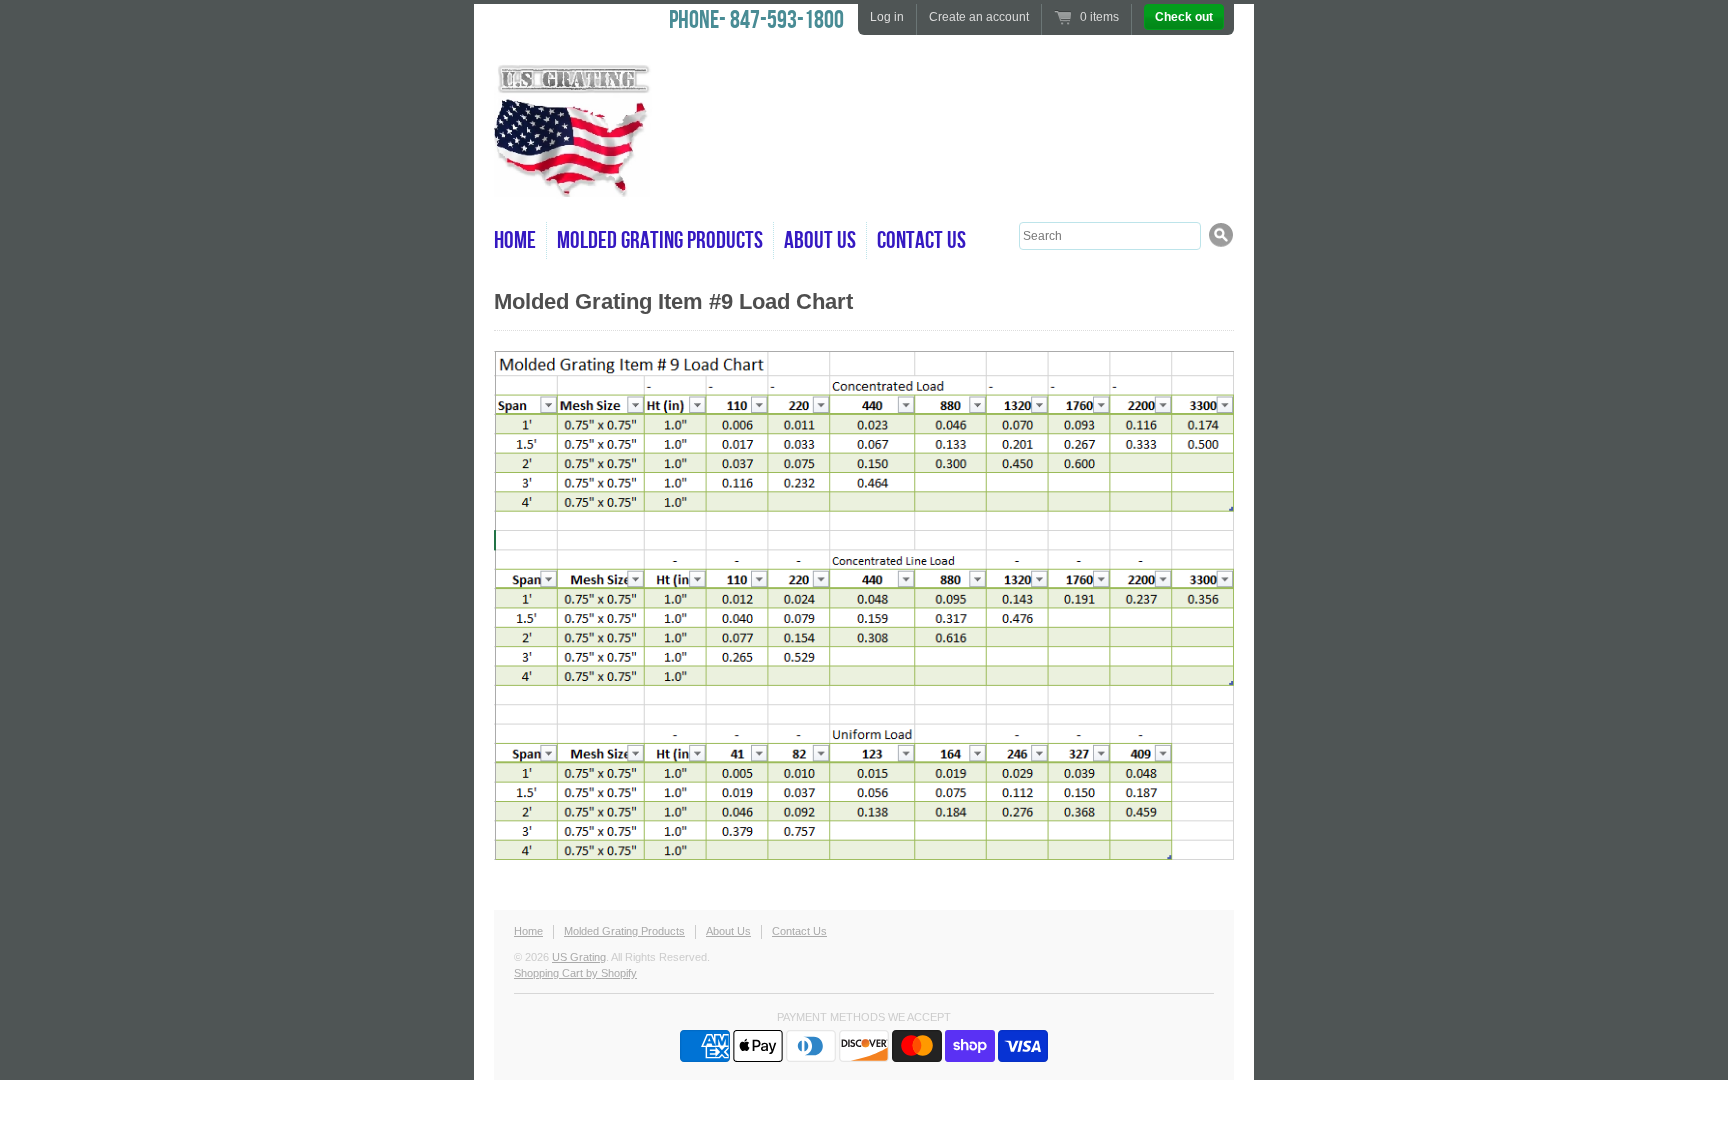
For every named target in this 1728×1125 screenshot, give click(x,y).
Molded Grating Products (660, 240)
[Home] (574, 189)
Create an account (979, 17)
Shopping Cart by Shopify (575, 973)
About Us (820, 240)
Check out (1184, 17)
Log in (887, 17)
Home (515, 240)
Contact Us (921, 240)
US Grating (579, 957)
